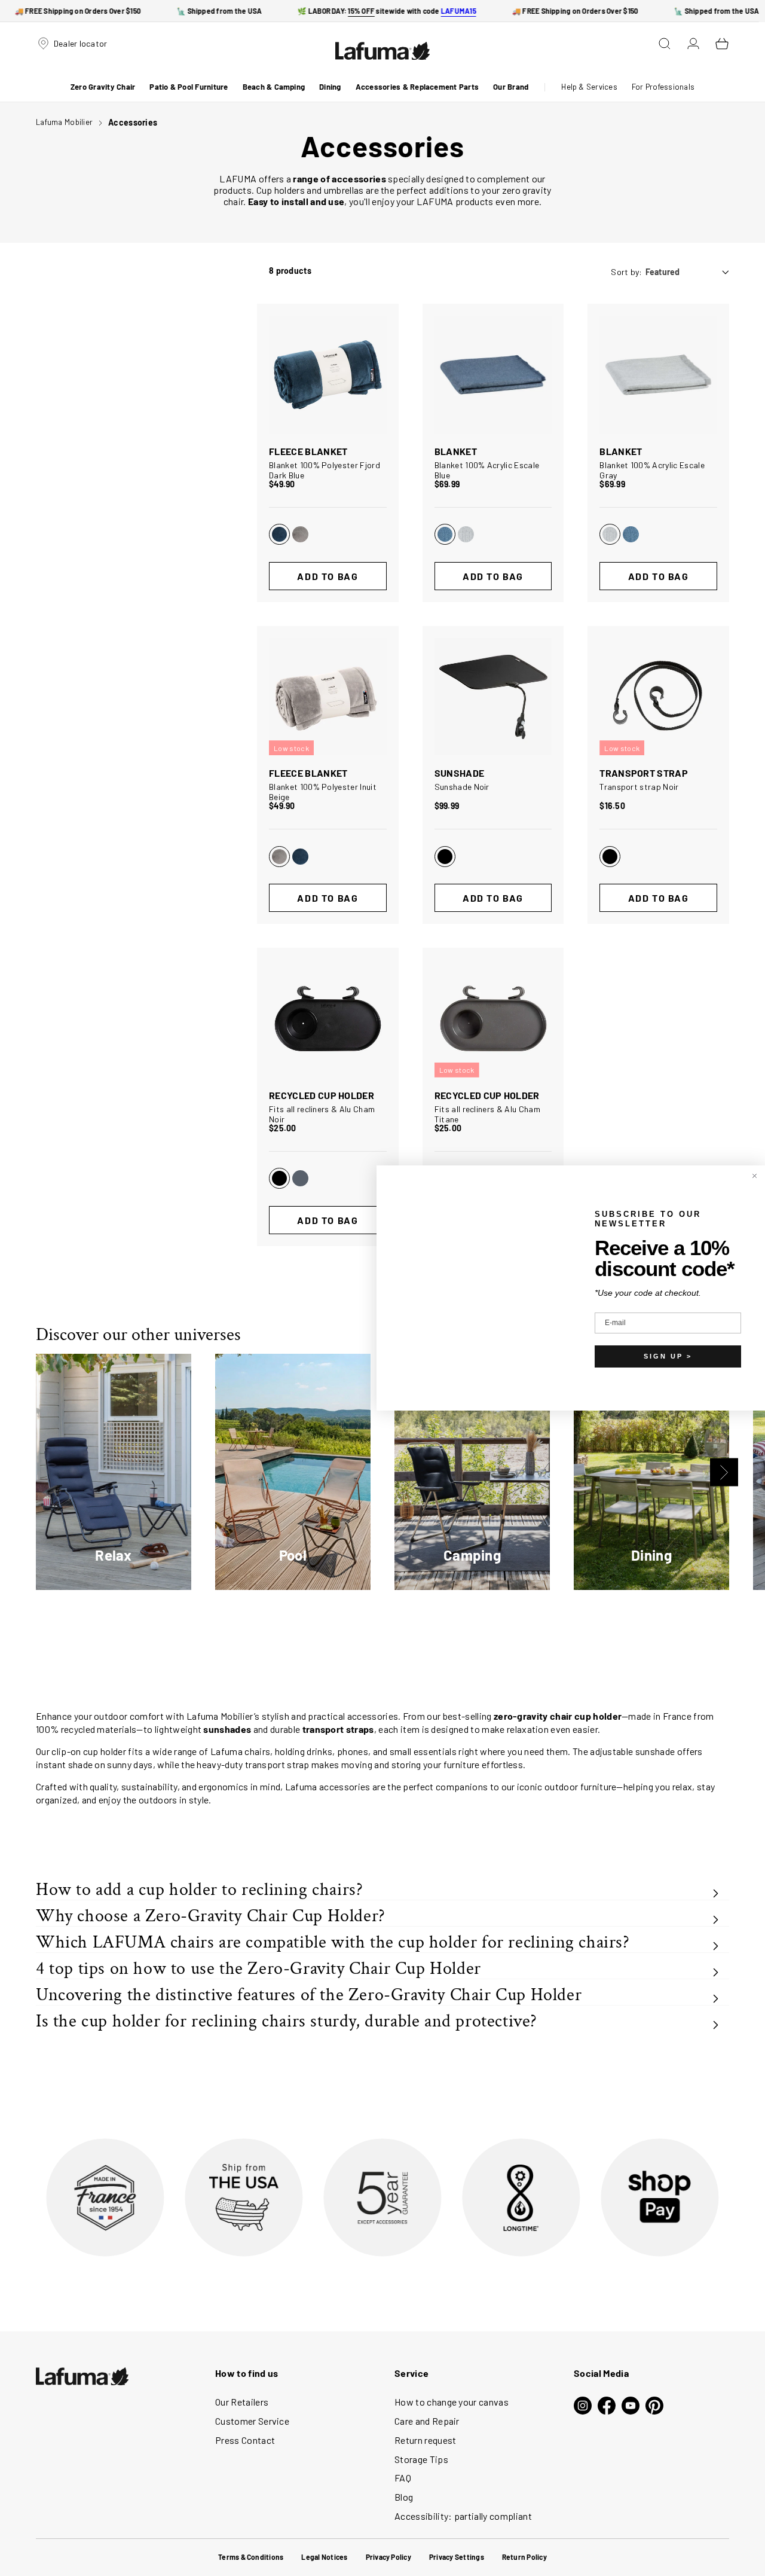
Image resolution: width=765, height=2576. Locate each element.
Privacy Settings (457, 2557)
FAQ (403, 2478)
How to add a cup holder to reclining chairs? (199, 1890)
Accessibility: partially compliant (463, 2516)
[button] (103, 87)
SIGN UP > (668, 1356)
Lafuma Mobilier (64, 122)
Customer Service (252, 2421)
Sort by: (626, 272)
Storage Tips (421, 2459)
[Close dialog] (755, 1176)
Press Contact (245, 2440)
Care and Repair (427, 2421)
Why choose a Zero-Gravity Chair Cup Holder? (211, 1916)
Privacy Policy (388, 2557)
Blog (404, 2497)
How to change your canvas (452, 2402)
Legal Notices (324, 2557)
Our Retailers (242, 2402)
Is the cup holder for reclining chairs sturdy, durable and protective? (287, 2021)
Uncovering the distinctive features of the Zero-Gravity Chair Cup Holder (309, 1995)
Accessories (133, 122)
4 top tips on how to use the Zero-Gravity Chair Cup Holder (258, 1969)
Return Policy (524, 2557)
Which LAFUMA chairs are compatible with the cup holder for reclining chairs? (333, 1942)
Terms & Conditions (251, 2557)
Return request (425, 2440)
